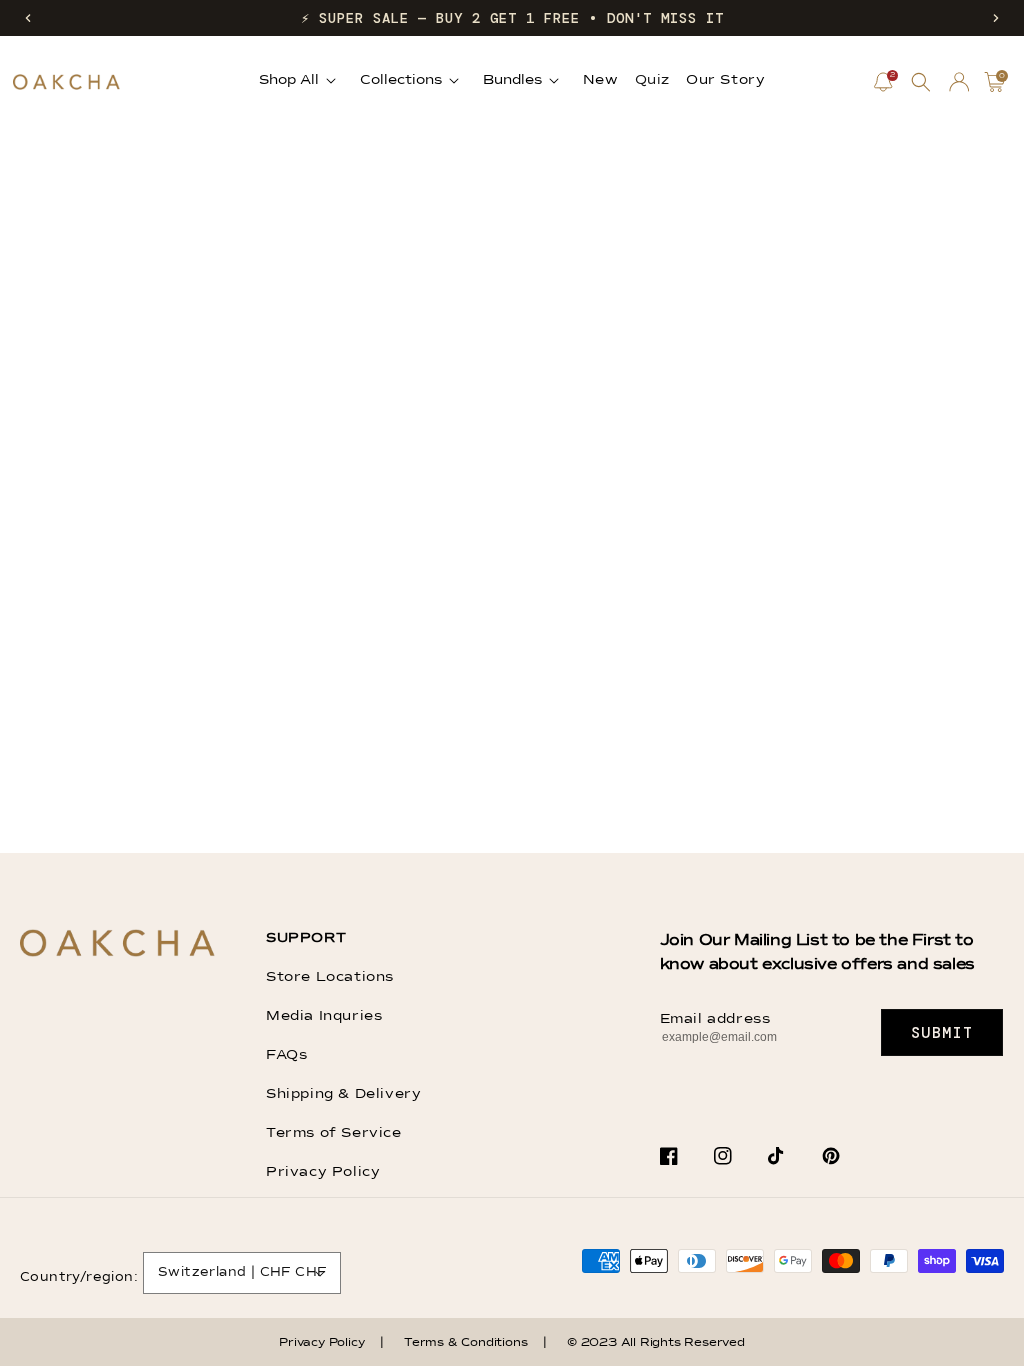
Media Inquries (324, 1016)
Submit (942, 1033)
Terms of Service (334, 1133)
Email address (715, 1019)
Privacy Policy (323, 1172)
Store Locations (330, 977)
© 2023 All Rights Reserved (656, 1343)
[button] (28, 18)
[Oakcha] (117, 944)
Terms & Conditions (465, 1343)
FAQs (286, 1055)
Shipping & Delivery (343, 1094)
